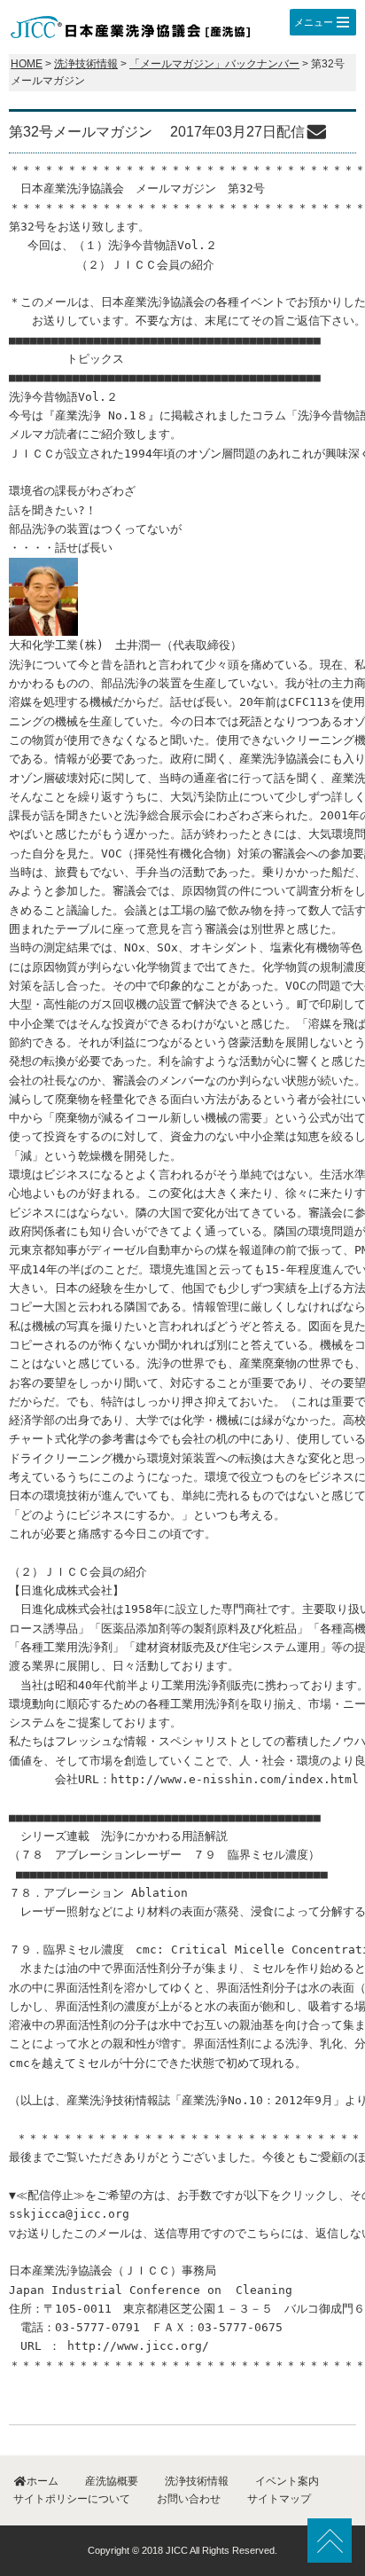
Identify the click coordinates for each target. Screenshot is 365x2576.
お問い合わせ (189, 2499)
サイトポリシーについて (72, 2499)
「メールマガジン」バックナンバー (214, 64)
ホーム (43, 2481)
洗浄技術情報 (86, 64)
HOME (27, 64)
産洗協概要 (112, 2481)
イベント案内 (287, 2481)
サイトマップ (279, 2499)
